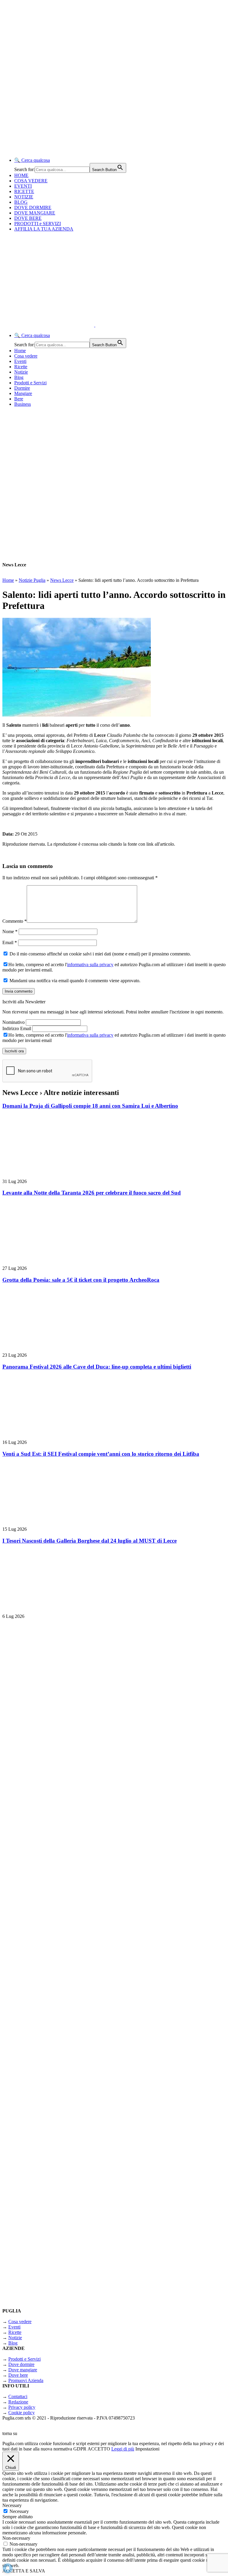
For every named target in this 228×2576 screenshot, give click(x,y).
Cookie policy (22, 2413)
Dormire (22, 388)
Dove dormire (21, 2364)
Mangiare (23, 393)
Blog (19, 377)
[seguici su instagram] (77, 1927)
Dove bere (18, 2375)
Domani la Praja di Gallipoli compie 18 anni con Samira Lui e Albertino (90, 1106)
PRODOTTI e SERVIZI (38, 224)
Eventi (20, 361)
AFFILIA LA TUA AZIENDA (44, 229)
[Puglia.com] (108, 325)
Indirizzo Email (17, 1028)
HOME (21, 175)
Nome (10, 931)
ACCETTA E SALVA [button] (24, 2571)
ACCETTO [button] (99, 2449)
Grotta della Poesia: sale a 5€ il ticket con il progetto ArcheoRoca (81, 1280)
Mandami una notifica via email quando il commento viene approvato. (74, 981)
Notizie (21, 372)
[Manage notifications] (8, 2568)
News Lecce (62, 580)
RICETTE (24, 191)
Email (10, 943)
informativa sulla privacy (90, 965)
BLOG (21, 202)
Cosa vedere (26, 356)
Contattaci (18, 2396)
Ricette (21, 367)
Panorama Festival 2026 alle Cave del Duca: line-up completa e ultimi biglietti (97, 1367)
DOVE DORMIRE (33, 207)
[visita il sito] (77, 1772)
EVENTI (23, 186)
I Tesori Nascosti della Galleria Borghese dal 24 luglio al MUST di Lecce (90, 1541)
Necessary (19, 2511)
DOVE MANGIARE (35, 213)
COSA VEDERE (31, 181)
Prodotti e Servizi (30, 383)
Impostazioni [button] (147, 2449)
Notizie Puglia (32, 580)
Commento (15, 921)
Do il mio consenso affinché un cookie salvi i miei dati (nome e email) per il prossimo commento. (100, 954)
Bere (19, 399)
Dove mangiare (23, 2370)
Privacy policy (22, 2407)
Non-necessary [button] (16, 2538)
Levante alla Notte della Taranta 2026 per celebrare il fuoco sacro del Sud (92, 1193)
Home (20, 351)
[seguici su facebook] (77, 2082)
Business (23, 404)
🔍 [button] (32, 160)
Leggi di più (123, 2449)
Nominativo (14, 1022)
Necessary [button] (12, 2505)
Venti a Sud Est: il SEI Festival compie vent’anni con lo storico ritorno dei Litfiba (101, 1454)
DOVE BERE (28, 218)
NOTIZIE (24, 197)
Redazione (18, 2402)
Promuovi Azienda (26, 2380)
